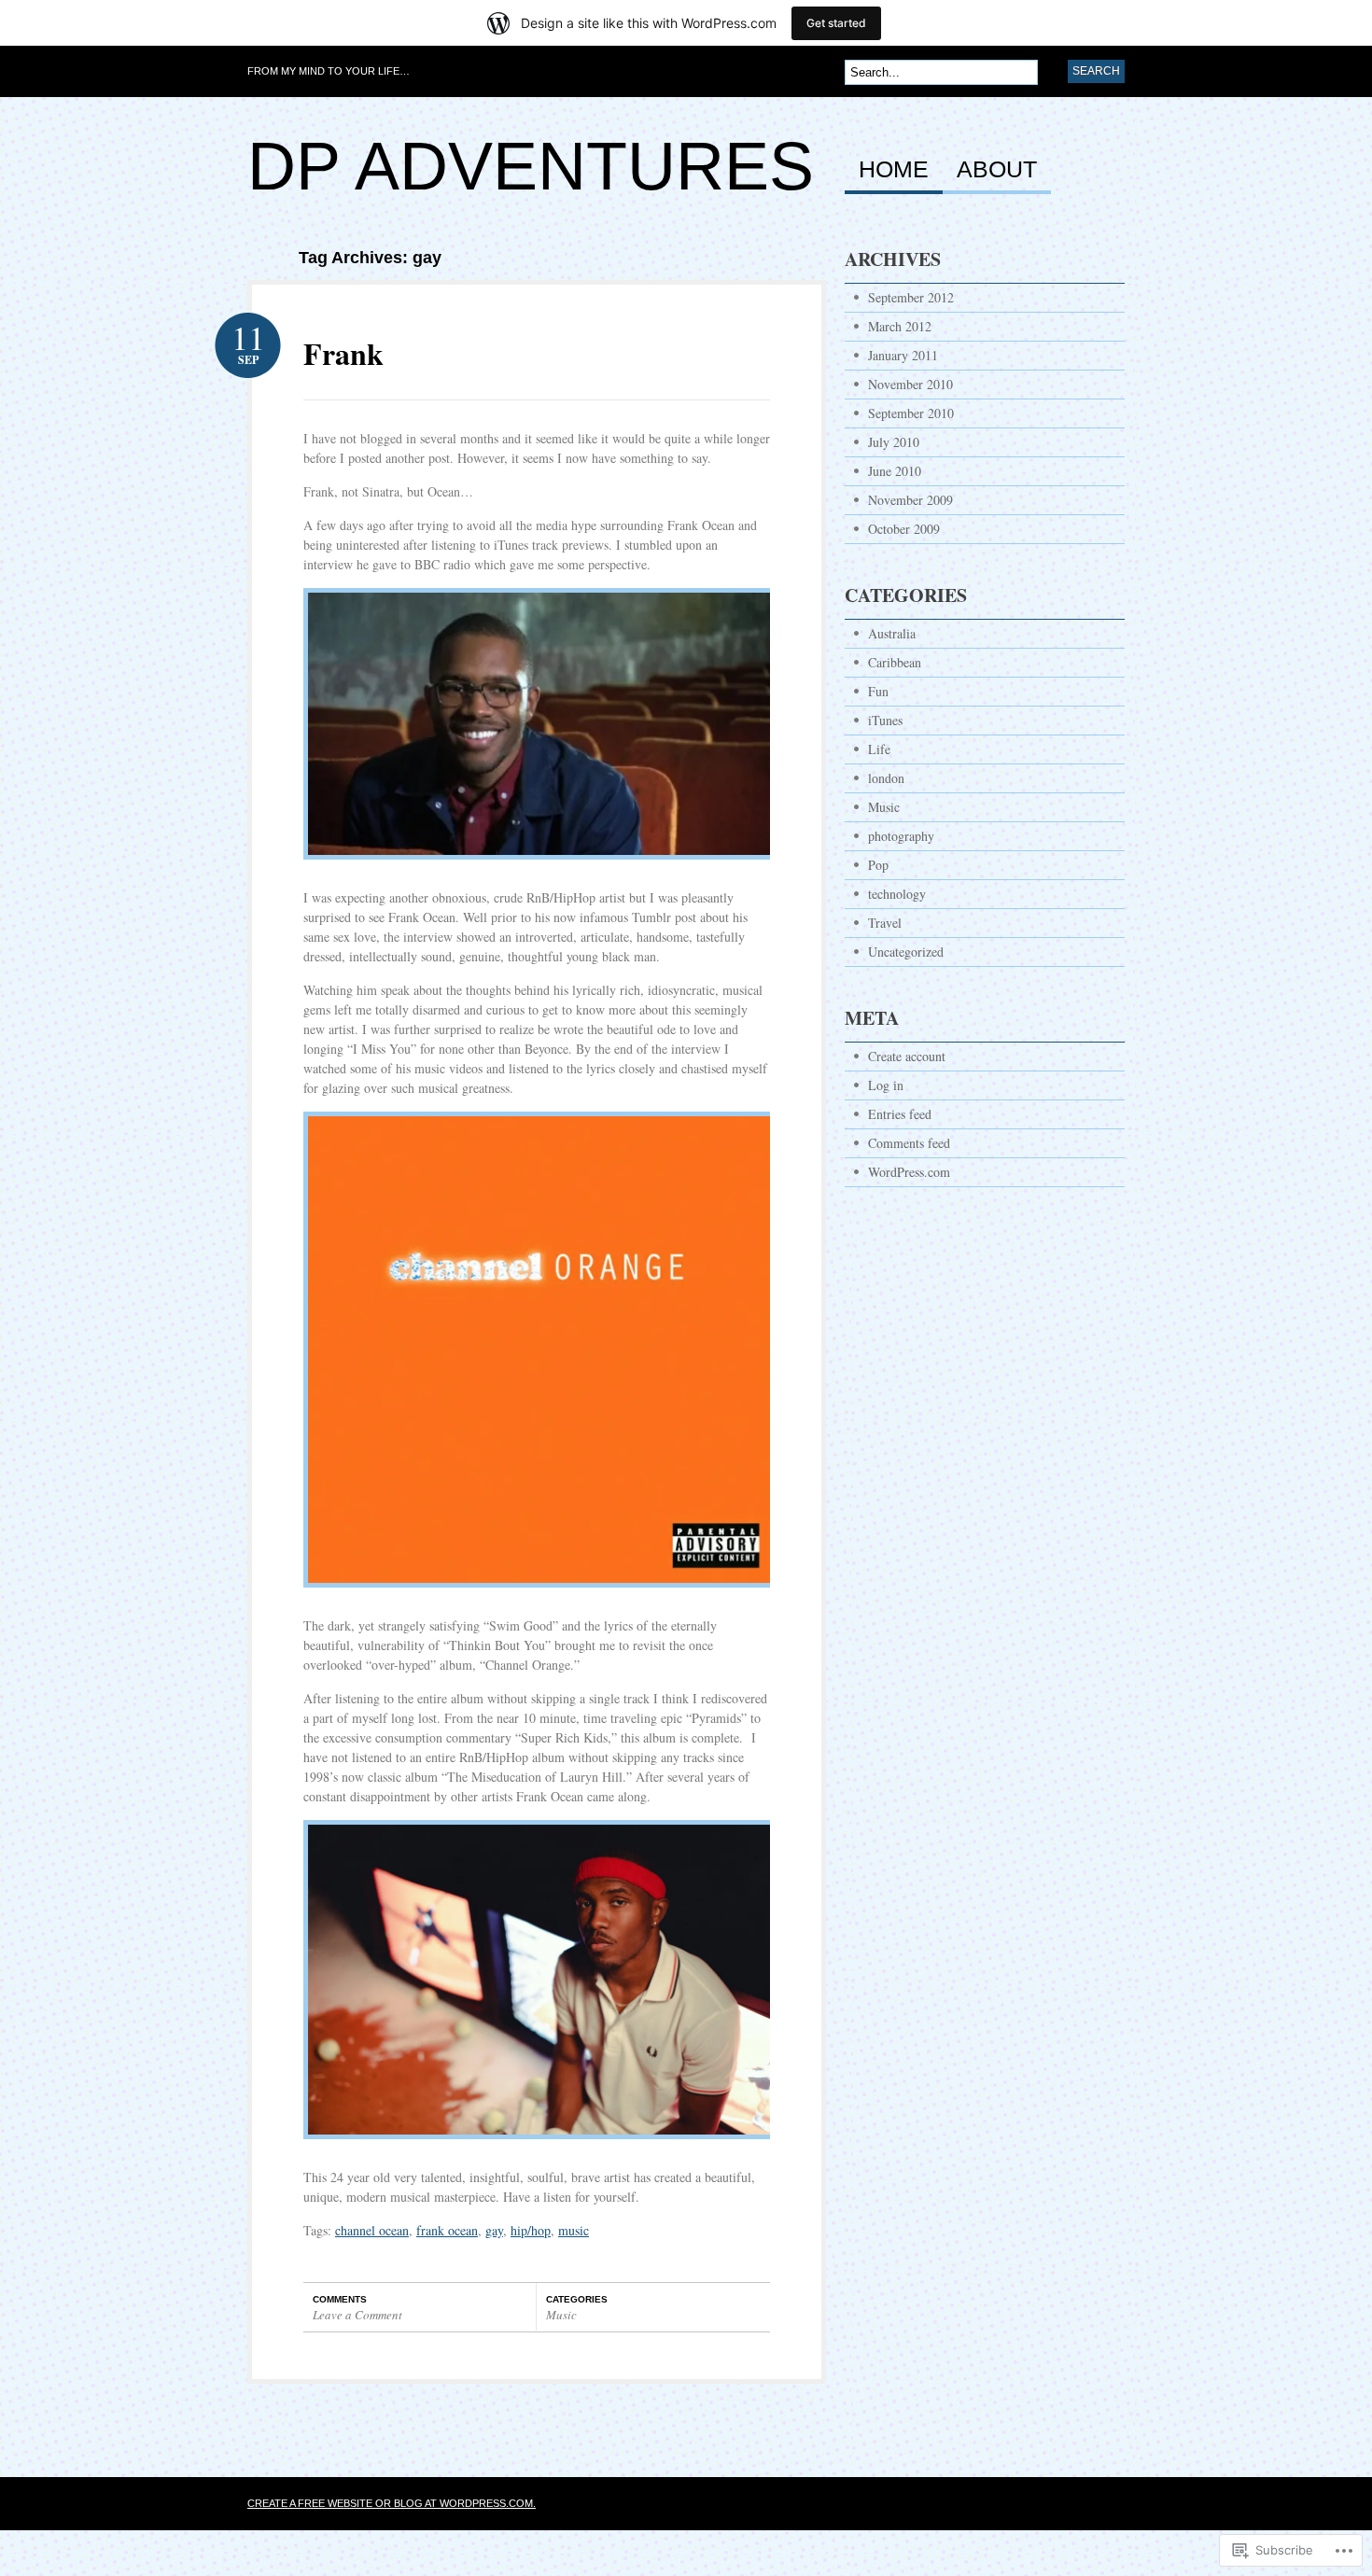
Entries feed (900, 1114)
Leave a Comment (357, 2315)
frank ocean (447, 2230)
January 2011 (903, 355)
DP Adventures (531, 166)
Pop (878, 865)
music (574, 2230)
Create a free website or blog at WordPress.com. (392, 2503)
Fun (878, 691)
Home (894, 170)
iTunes (885, 720)
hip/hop (531, 2230)
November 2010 (910, 384)
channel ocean (372, 2230)
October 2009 (904, 529)
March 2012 (900, 326)
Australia (892, 633)
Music (561, 2315)
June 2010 (895, 471)
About (997, 170)
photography (901, 836)
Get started (836, 23)
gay (494, 2230)
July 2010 (894, 442)
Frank (343, 353)
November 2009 (910, 500)
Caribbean (895, 662)
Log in (886, 1085)
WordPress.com (909, 1172)
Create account (907, 1056)
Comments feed (909, 1143)
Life (879, 749)
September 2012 (911, 297)
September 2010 (911, 413)
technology (897, 894)
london (886, 778)
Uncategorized (906, 952)
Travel (885, 923)
